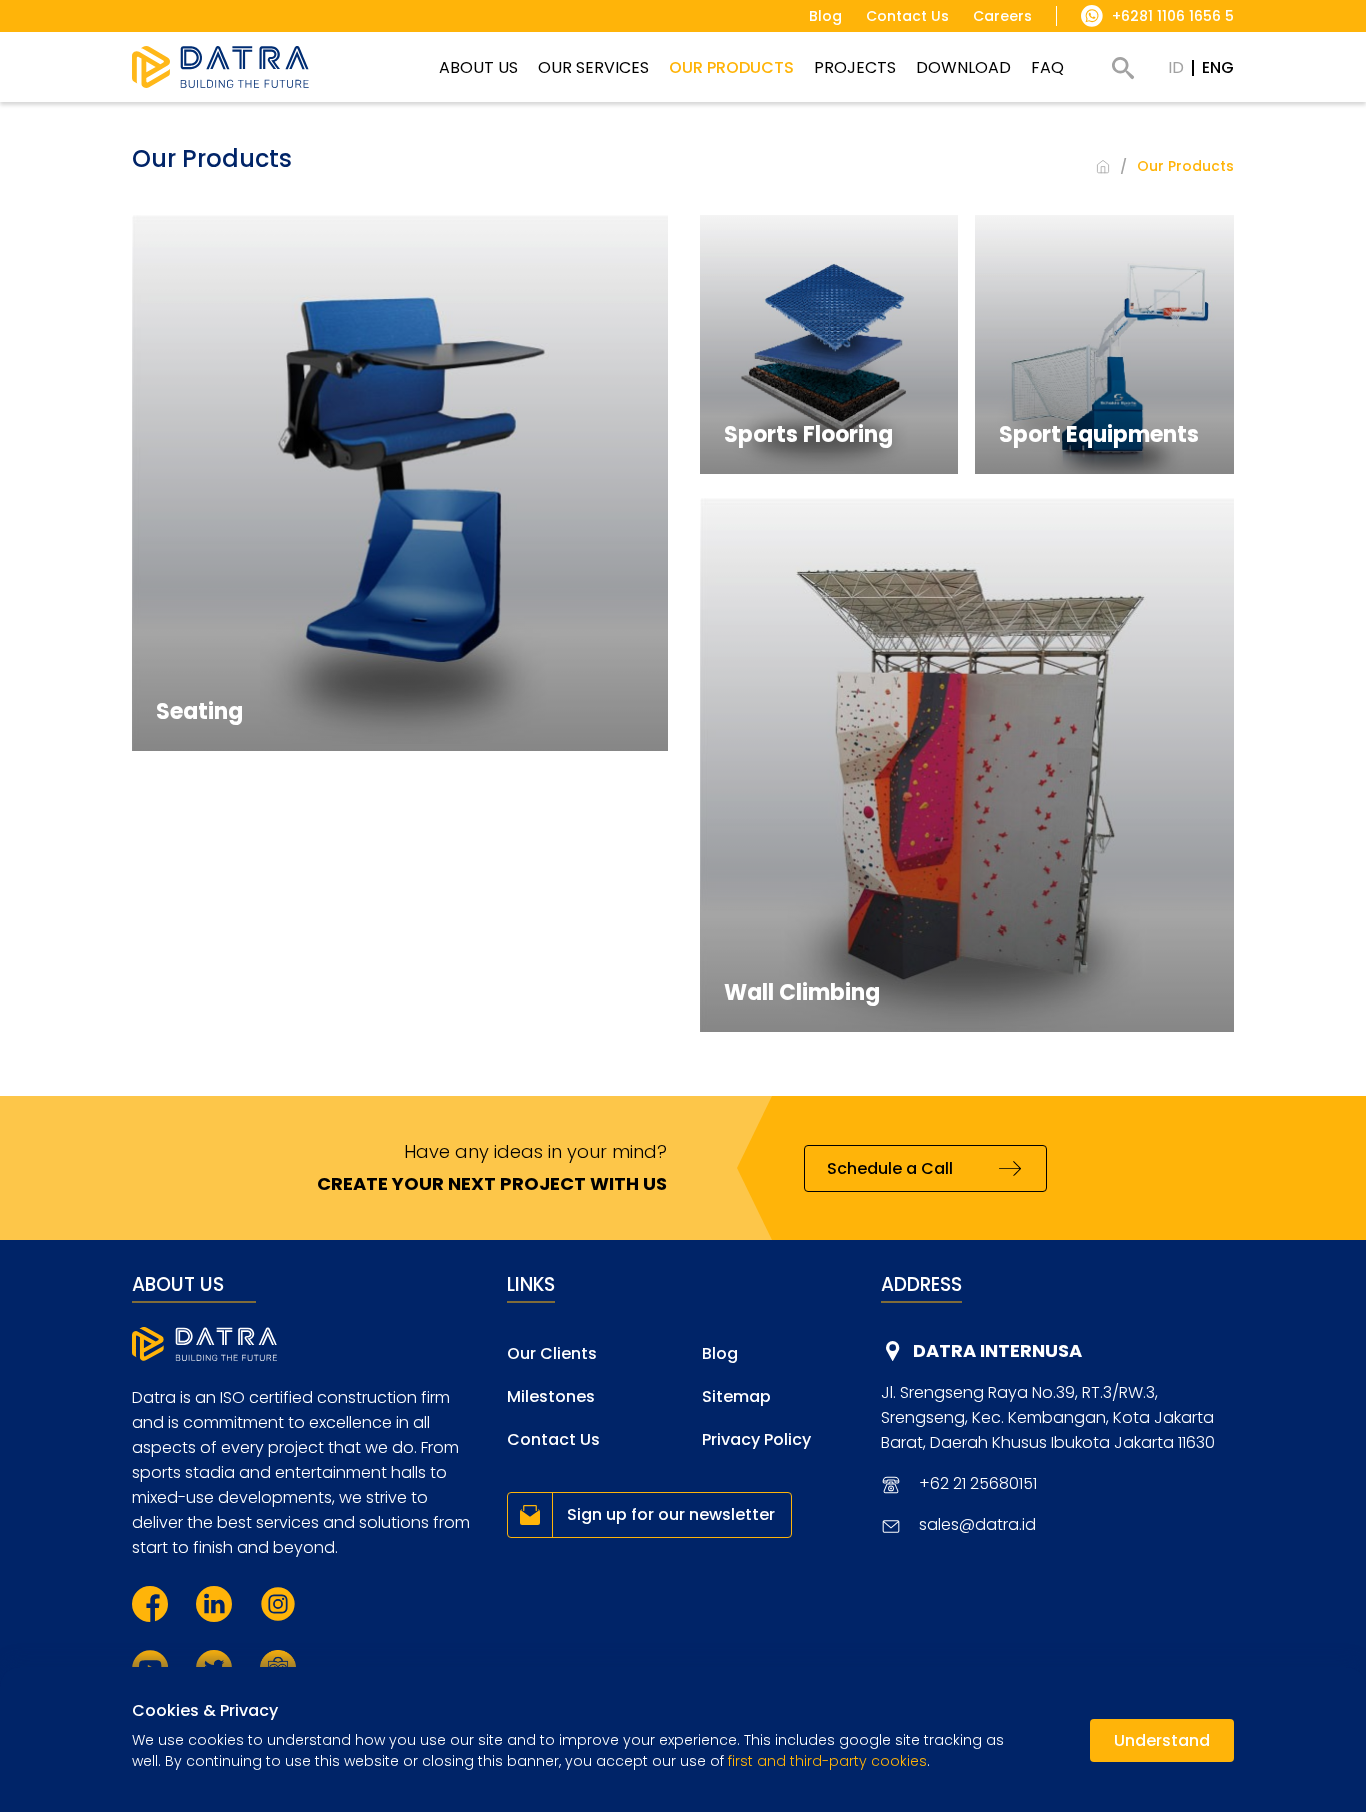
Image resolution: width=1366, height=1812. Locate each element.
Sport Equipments (1099, 434)
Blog (720, 1353)
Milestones (551, 1396)
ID (1176, 67)
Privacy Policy (756, 1439)
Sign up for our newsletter (671, 1514)
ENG (1218, 67)
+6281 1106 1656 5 (1173, 16)
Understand (1162, 1740)
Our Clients (552, 1353)
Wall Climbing (802, 992)
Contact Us (553, 1439)
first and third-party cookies (827, 1761)
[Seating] (400, 483)
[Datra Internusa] (220, 67)
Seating (199, 711)
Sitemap (736, 1396)
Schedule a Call (890, 1168)
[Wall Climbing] (967, 765)
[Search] (1123, 68)
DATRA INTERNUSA (997, 1350)
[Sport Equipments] (1104, 344)
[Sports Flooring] (829, 344)
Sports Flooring (808, 434)
